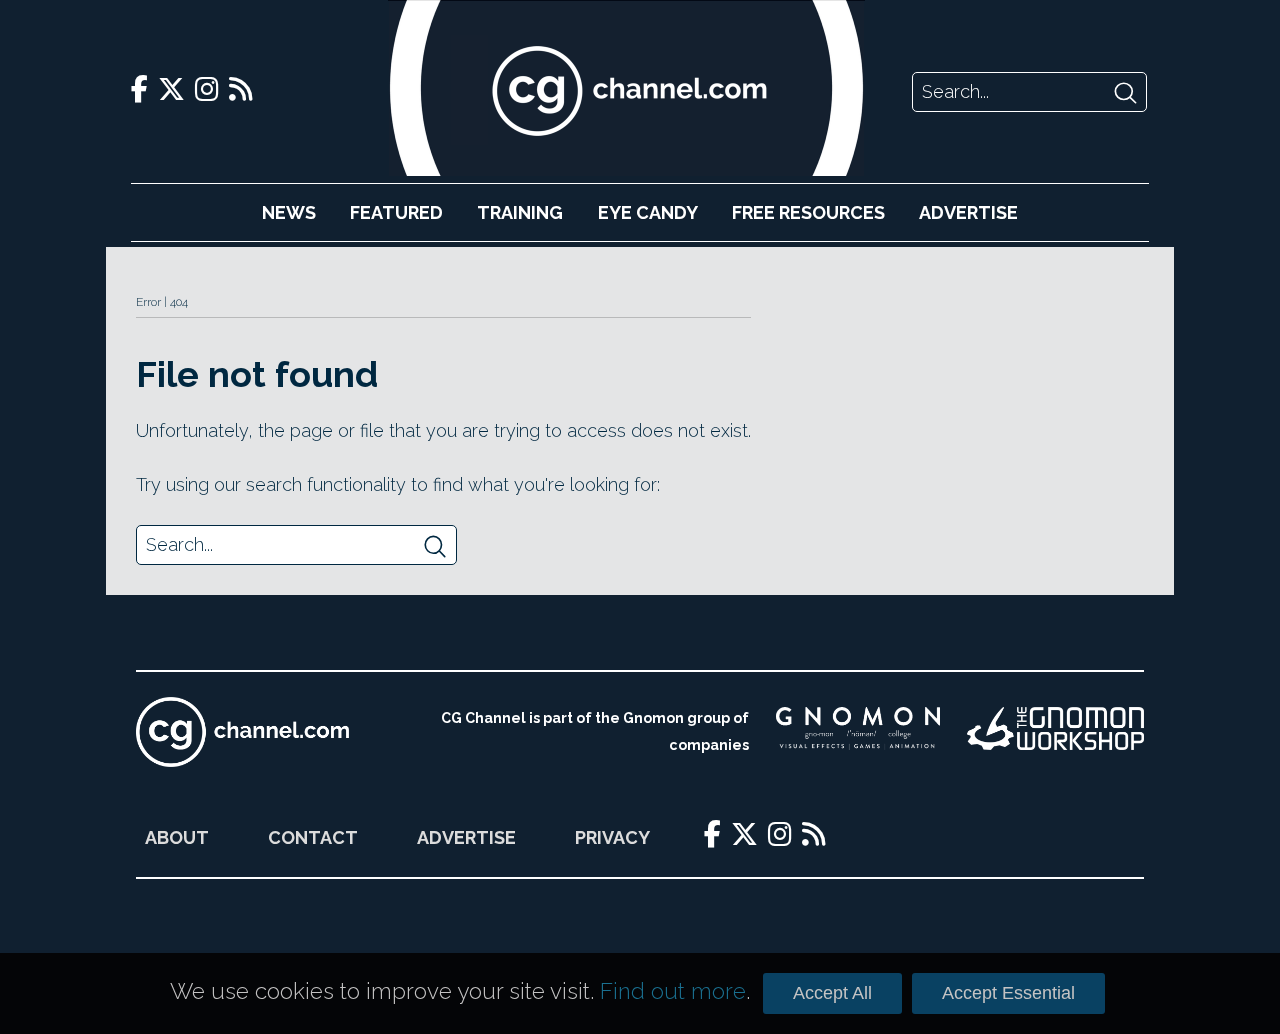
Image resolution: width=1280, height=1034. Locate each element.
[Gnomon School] (858, 732)
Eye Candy (648, 212)
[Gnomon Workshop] (1055, 732)
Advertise (968, 212)
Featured (396, 212)
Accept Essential (1008, 993)
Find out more (673, 991)
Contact (313, 837)
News (289, 212)
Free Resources (808, 212)
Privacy (612, 837)
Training (520, 212)
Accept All (832, 993)
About (177, 837)
